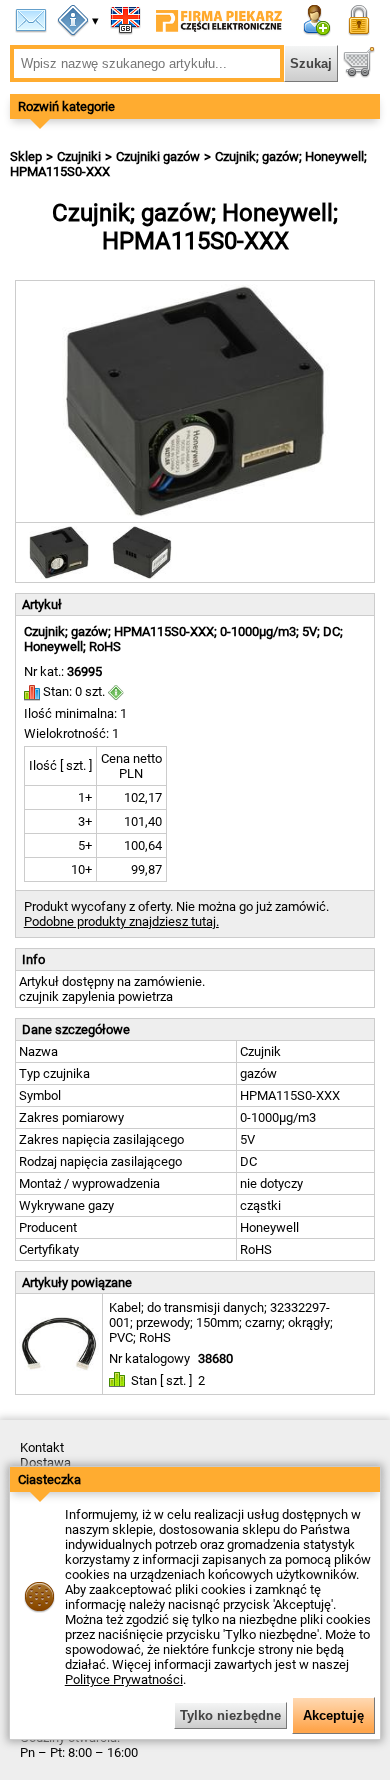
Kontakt (42, 1447)
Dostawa (45, 1462)
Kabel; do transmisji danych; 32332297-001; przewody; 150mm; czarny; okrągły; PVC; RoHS (221, 1322)
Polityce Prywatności (124, 1679)
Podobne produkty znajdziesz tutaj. (121, 921)
